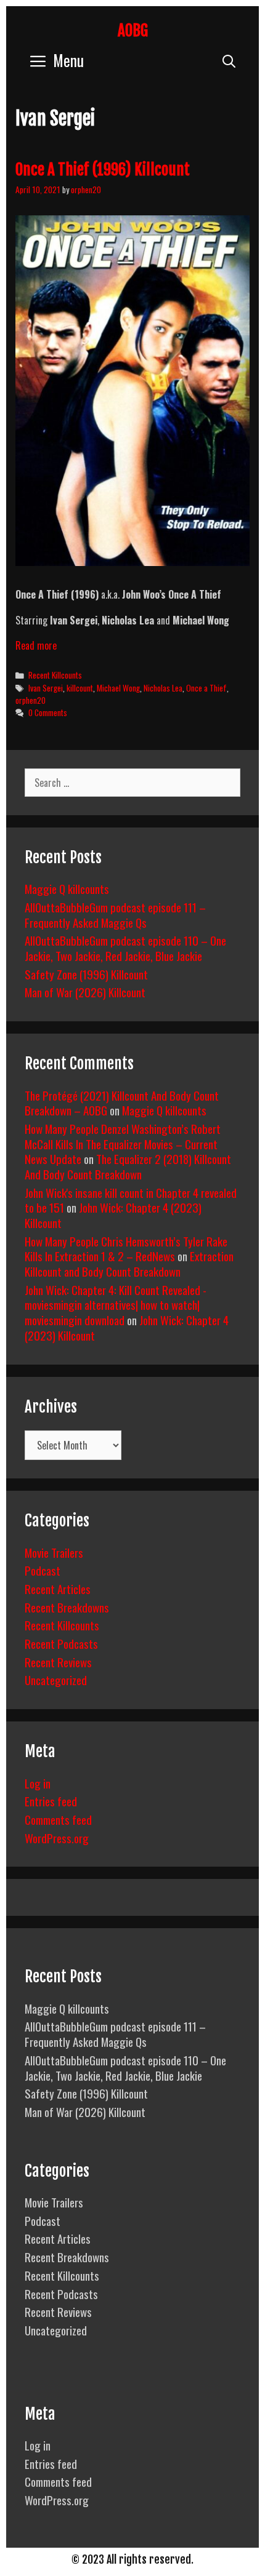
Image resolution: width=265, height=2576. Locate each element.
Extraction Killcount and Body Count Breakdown (129, 1263)
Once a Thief (206, 688)
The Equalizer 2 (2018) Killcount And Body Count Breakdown (128, 1166)
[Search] (229, 60)
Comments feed (58, 1819)
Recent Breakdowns (67, 1607)
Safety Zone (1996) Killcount (86, 974)
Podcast (43, 1570)
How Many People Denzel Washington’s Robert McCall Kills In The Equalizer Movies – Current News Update (123, 1143)
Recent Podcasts (61, 1643)
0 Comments (48, 712)
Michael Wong (118, 688)
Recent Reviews (58, 1662)
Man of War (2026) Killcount (85, 992)
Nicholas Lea (163, 688)
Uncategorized (56, 1680)
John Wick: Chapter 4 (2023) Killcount (113, 1215)
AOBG (133, 30)
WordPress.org (57, 1838)
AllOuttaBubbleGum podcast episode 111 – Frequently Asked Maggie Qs (115, 915)
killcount (80, 688)
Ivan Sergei (46, 688)
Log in (38, 1783)
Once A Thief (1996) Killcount (103, 169)
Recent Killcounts (55, 675)
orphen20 (31, 700)
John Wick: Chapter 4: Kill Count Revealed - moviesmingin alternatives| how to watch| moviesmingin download (116, 1305)
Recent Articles (58, 1589)
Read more (36, 645)
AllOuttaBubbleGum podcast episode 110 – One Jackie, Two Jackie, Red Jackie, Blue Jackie (125, 948)
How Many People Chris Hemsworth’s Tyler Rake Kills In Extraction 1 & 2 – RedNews (126, 1249)
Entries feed (51, 1801)
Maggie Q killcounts (67, 888)
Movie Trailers (54, 1552)
